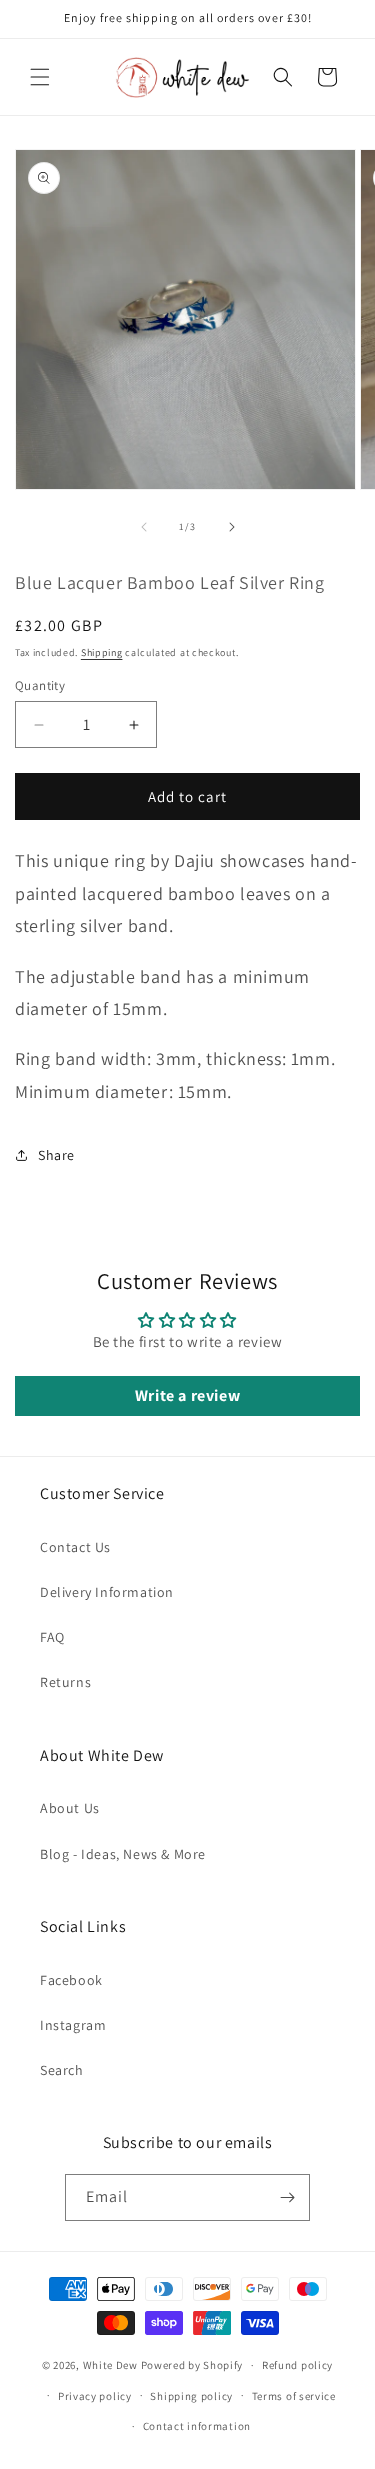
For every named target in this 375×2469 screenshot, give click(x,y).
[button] (40, 77)
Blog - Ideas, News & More (123, 1854)
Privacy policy (95, 2396)
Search (62, 2070)
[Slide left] (144, 527)
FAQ (52, 1637)
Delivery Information (107, 1592)
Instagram (73, 2025)
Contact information (197, 2426)
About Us (70, 1808)
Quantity (40, 685)
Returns (65, 1682)
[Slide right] (232, 527)
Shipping (102, 652)
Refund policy (297, 2365)
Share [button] (56, 1155)
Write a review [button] (187, 1395)
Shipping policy (191, 2396)
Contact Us (75, 1547)
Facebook (71, 1980)
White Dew (110, 2365)
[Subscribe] (287, 2197)
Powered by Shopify (192, 2365)
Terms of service (294, 2396)
